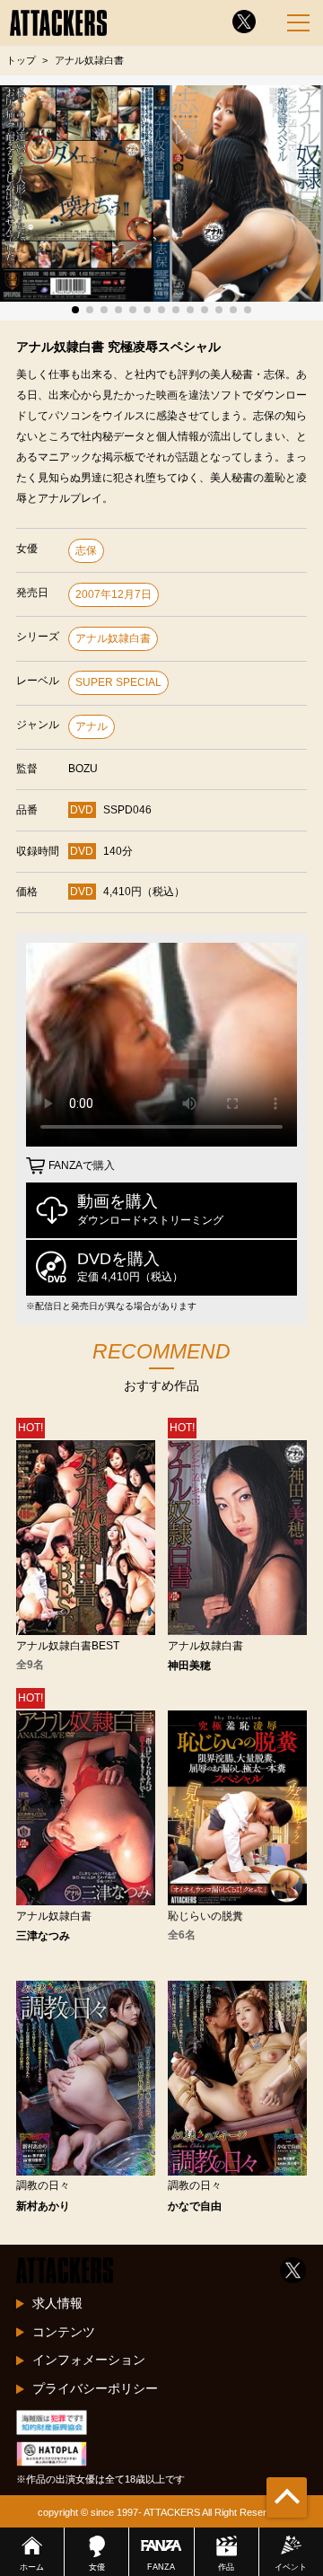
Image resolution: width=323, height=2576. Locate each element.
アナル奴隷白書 (113, 638)
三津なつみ (43, 1936)
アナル (92, 726)
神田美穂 (189, 1666)
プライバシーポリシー (95, 2388)
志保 (86, 550)
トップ (21, 60)
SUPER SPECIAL (118, 682)
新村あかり (43, 2206)
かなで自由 (195, 2206)
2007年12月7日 (113, 594)
